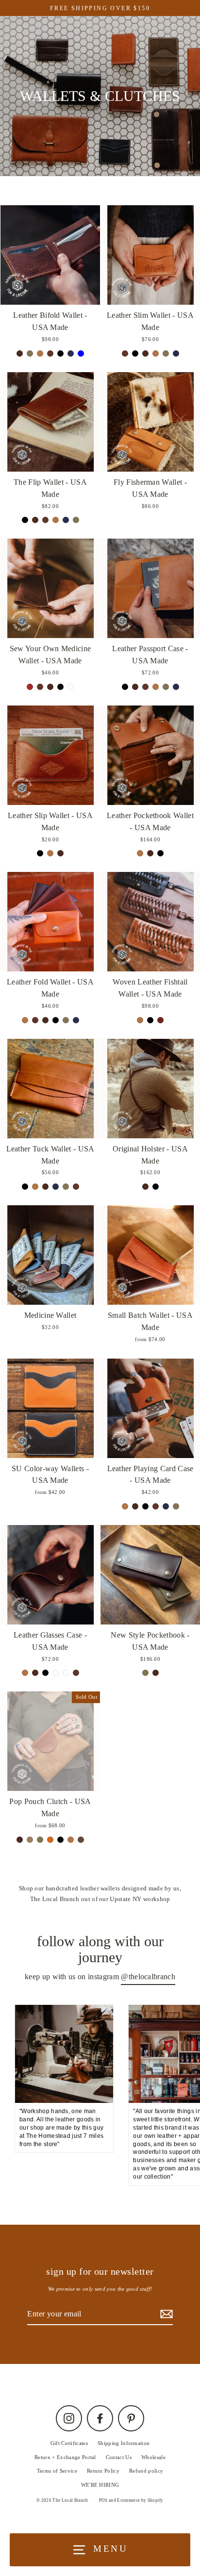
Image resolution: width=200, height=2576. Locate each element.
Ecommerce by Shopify (140, 2500)
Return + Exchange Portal (65, 2457)
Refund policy (146, 2471)
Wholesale (153, 2457)
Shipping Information (124, 2443)
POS (103, 2500)
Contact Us (119, 2457)
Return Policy (103, 2471)
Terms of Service (57, 2471)
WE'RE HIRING (100, 2485)
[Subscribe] (165, 2314)
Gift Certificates (69, 2443)
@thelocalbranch (148, 1977)
